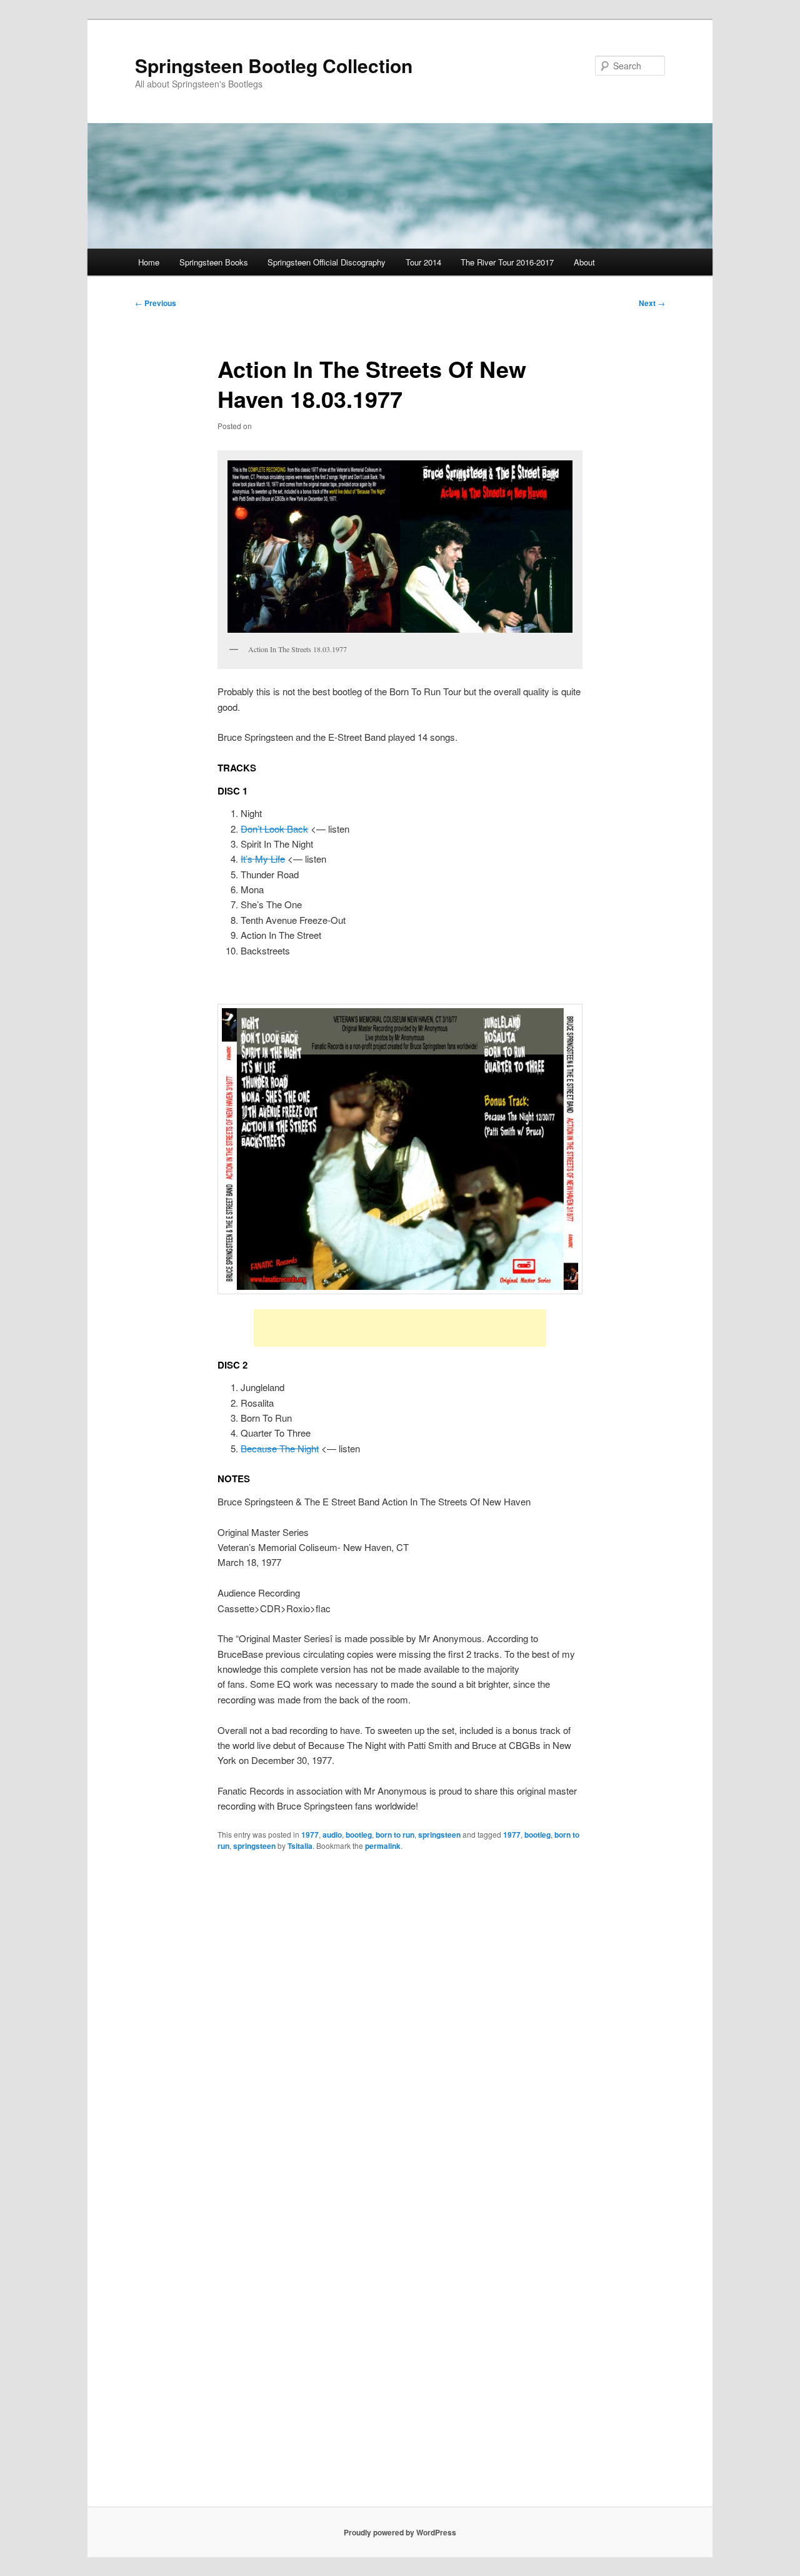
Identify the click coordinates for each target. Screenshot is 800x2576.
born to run (395, 1835)
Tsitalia (300, 1846)
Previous (156, 303)
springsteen (439, 1835)
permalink (383, 1846)
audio (332, 1835)
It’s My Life (263, 859)
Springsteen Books (214, 262)
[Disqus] (400, 2023)
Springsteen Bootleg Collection (274, 65)
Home (149, 262)
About (584, 262)
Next (652, 303)
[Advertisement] (400, 1328)
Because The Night (280, 1448)
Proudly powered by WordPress (400, 2532)
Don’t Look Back (274, 829)
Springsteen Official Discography (327, 262)
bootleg (359, 1835)
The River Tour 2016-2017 (507, 262)
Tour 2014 (423, 262)
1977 (310, 1835)
